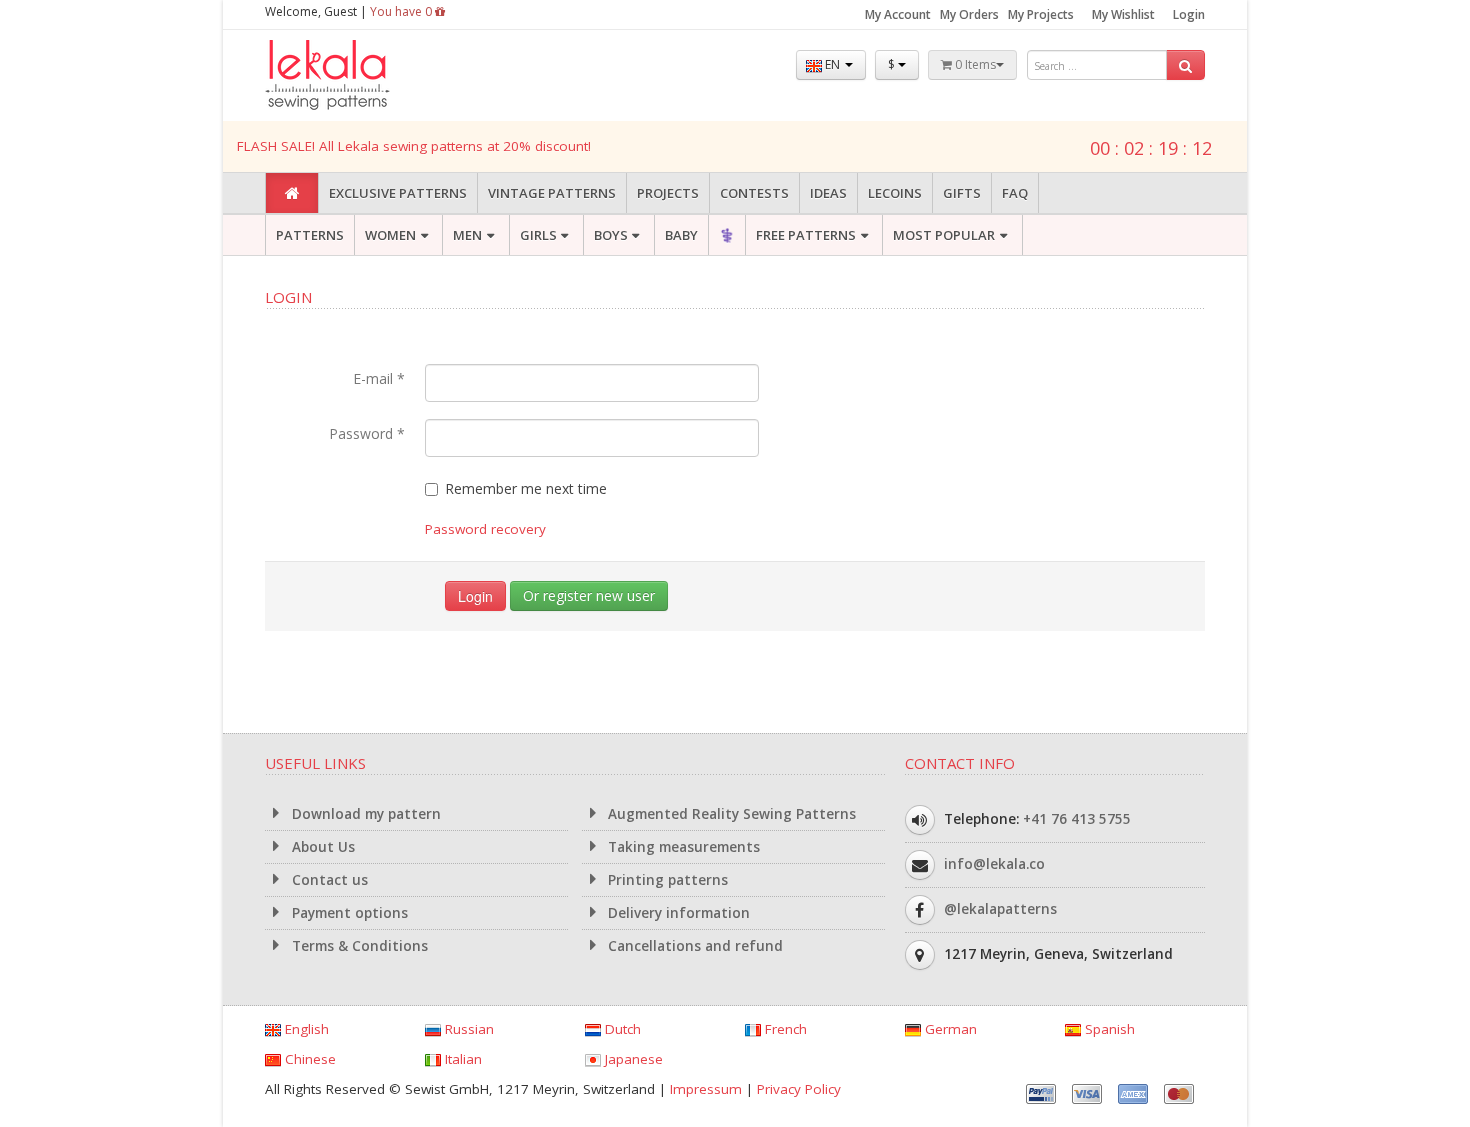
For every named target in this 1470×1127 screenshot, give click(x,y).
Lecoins (895, 193)
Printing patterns (666, 880)
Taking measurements (682, 847)
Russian (467, 1029)
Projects (668, 193)
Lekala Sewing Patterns (365, 75)
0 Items (974, 64)
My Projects (1041, 14)
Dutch (621, 1029)
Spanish (1108, 1029)
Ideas (828, 193)
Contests (754, 193)
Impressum (706, 1089)
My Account (898, 14)
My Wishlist (1123, 14)
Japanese (632, 1059)
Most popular (944, 235)
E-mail (379, 378)
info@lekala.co (994, 864)
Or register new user (589, 595)
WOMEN (390, 235)
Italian (461, 1059)
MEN (467, 235)
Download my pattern (364, 814)
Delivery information (677, 913)
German (949, 1029)
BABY (681, 235)
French (784, 1029)
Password (367, 433)
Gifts (962, 193)
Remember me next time (526, 488)
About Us (321, 847)
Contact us (328, 880)
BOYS (611, 235)
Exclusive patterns (398, 193)
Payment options (348, 913)
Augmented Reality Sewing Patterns (730, 814)
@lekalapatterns (1000, 909)
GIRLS (538, 235)
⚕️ (727, 235)
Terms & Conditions (358, 946)
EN (832, 64)
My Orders (969, 14)
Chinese (308, 1059)
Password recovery (485, 529)
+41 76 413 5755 (1077, 819)
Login (1189, 14)
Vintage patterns (552, 193)
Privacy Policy (799, 1089)
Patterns (310, 235)
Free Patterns (806, 235)
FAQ (1015, 193)
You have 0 (402, 11)
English (305, 1029)
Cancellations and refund (693, 946)
